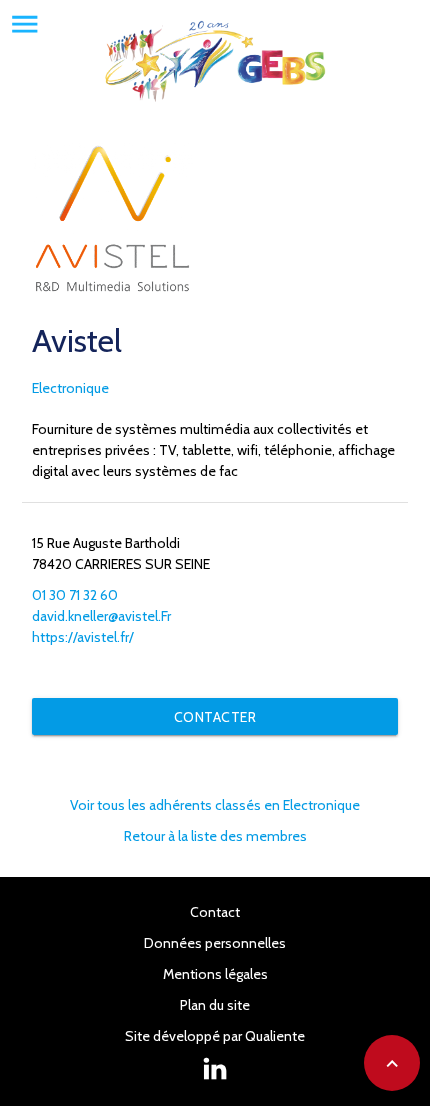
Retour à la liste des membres (215, 836)
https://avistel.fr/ (83, 637)
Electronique (70, 388)
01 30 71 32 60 (75, 595)
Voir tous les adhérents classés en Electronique (215, 805)
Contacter (215, 717)
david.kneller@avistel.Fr (101, 616)
